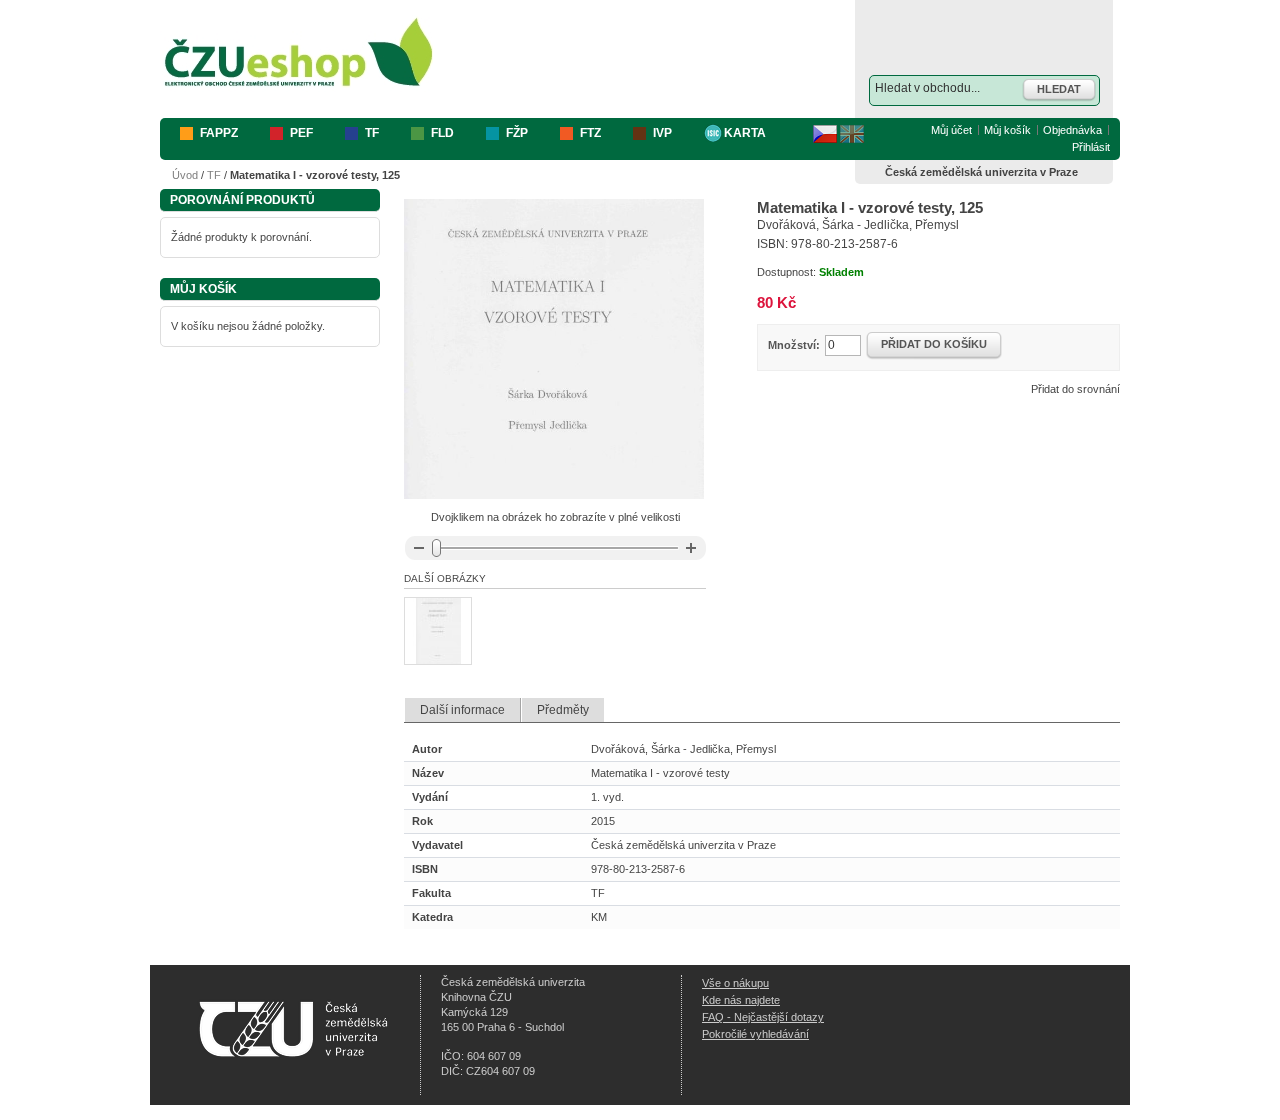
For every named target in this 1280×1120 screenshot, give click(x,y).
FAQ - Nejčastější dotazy (763, 1017)
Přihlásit (1091, 147)
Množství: (794, 345)
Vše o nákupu (735, 983)
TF (214, 175)
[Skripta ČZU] (299, 53)
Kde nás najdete (741, 1000)
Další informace (462, 710)
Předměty (563, 710)
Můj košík (1007, 130)
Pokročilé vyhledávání (755, 1034)
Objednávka (1072, 130)
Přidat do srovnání (1075, 389)
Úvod (185, 175)
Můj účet (951, 130)
